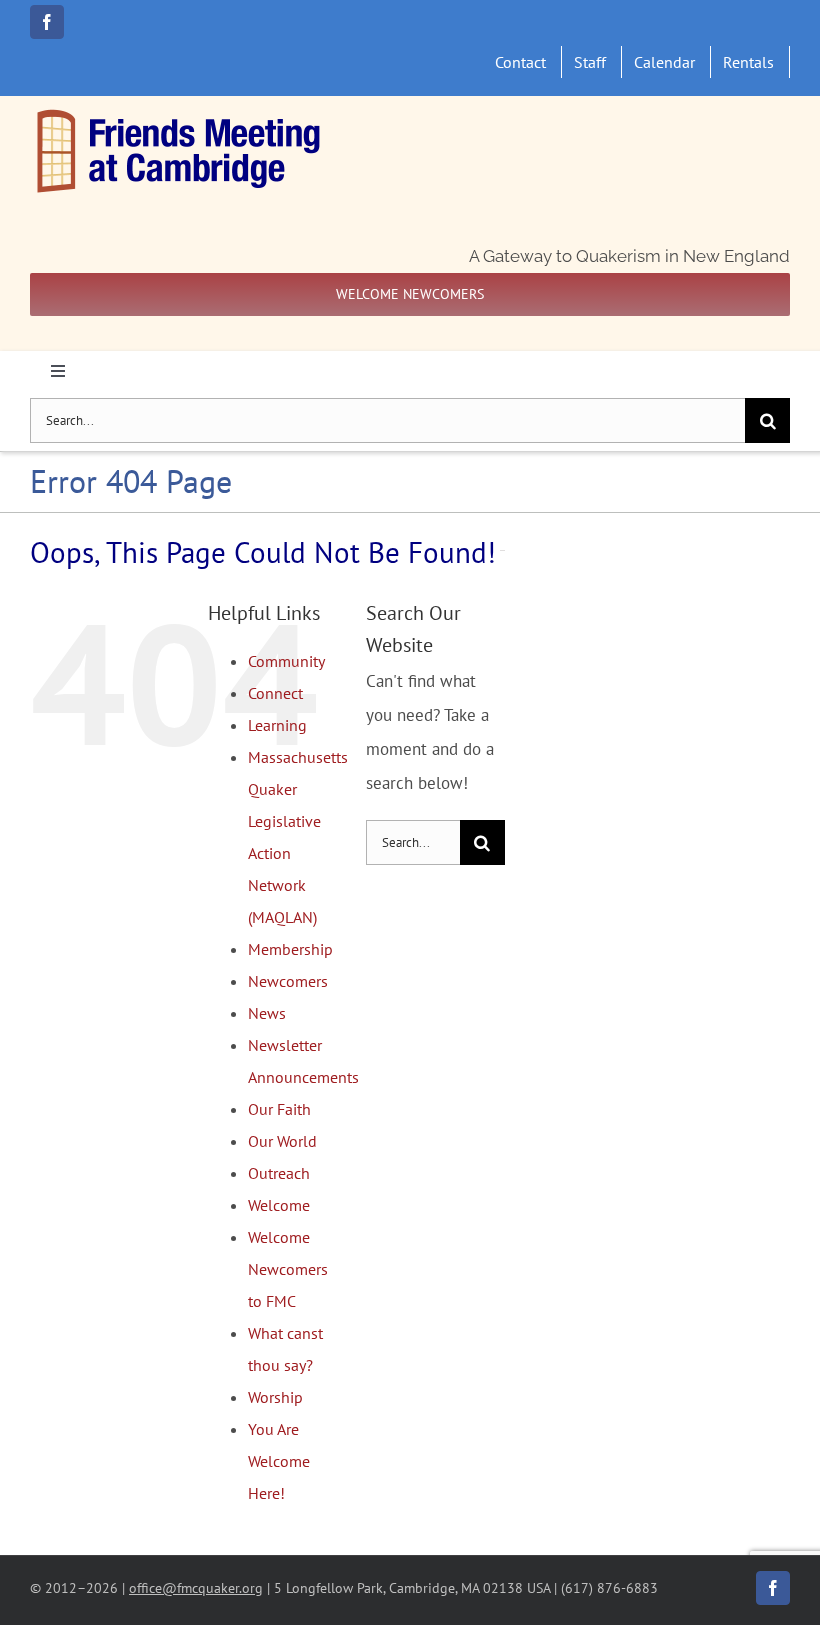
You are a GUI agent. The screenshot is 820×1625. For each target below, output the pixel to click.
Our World (282, 1141)
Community (286, 661)
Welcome (279, 1205)
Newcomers (288, 981)
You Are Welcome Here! (279, 1461)
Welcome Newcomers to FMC (288, 1269)
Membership (290, 949)
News (267, 1013)
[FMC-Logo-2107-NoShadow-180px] (180, 114)
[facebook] (47, 22)
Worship (275, 1397)
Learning (277, 725)
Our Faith (279, 1109)
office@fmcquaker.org (196, 1587)
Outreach (279, 1173)
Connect (275, 693)
